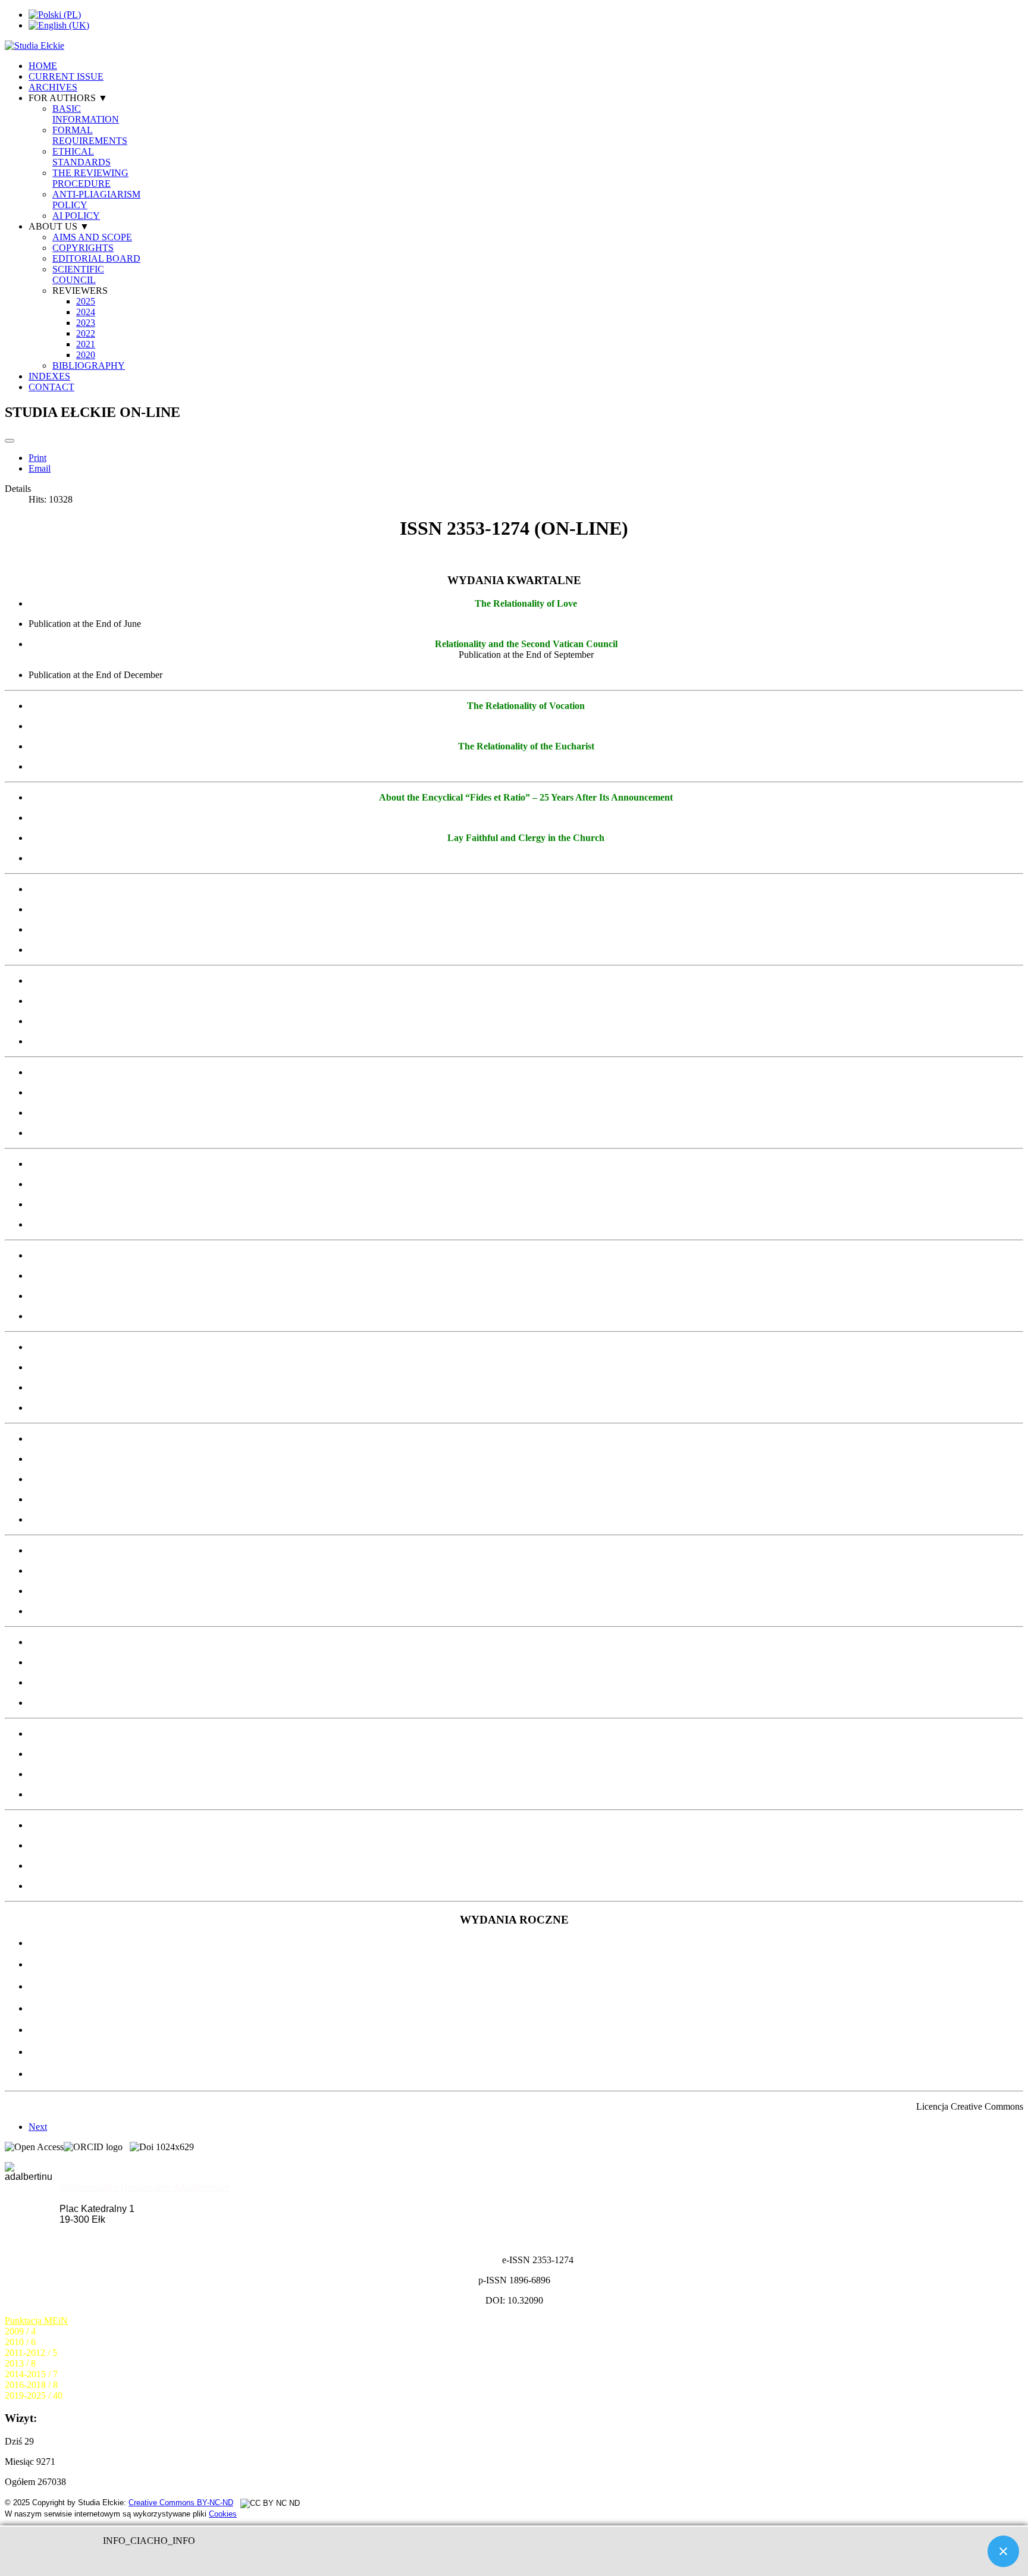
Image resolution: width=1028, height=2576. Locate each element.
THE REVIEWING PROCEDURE (90, 178)
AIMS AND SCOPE (92, 237)
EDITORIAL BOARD (96, 258)
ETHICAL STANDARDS (82, 157)
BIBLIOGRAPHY (89, 365)
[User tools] (10, 441)
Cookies (223, 2514)
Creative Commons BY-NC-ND (181, 2503)
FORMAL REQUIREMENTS (90, 135)
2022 (86, 333)
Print (37, 458)
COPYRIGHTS (83, 248)
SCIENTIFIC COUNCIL (78, 274)
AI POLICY (76, 216)
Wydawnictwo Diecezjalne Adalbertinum (145, 2187)
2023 (86, 323)
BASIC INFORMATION (86, 114)
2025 (86, 301)
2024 (86, 312)
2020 (86, 355)
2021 (86, 344)
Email (40, 468)
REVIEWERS (80, 291)
